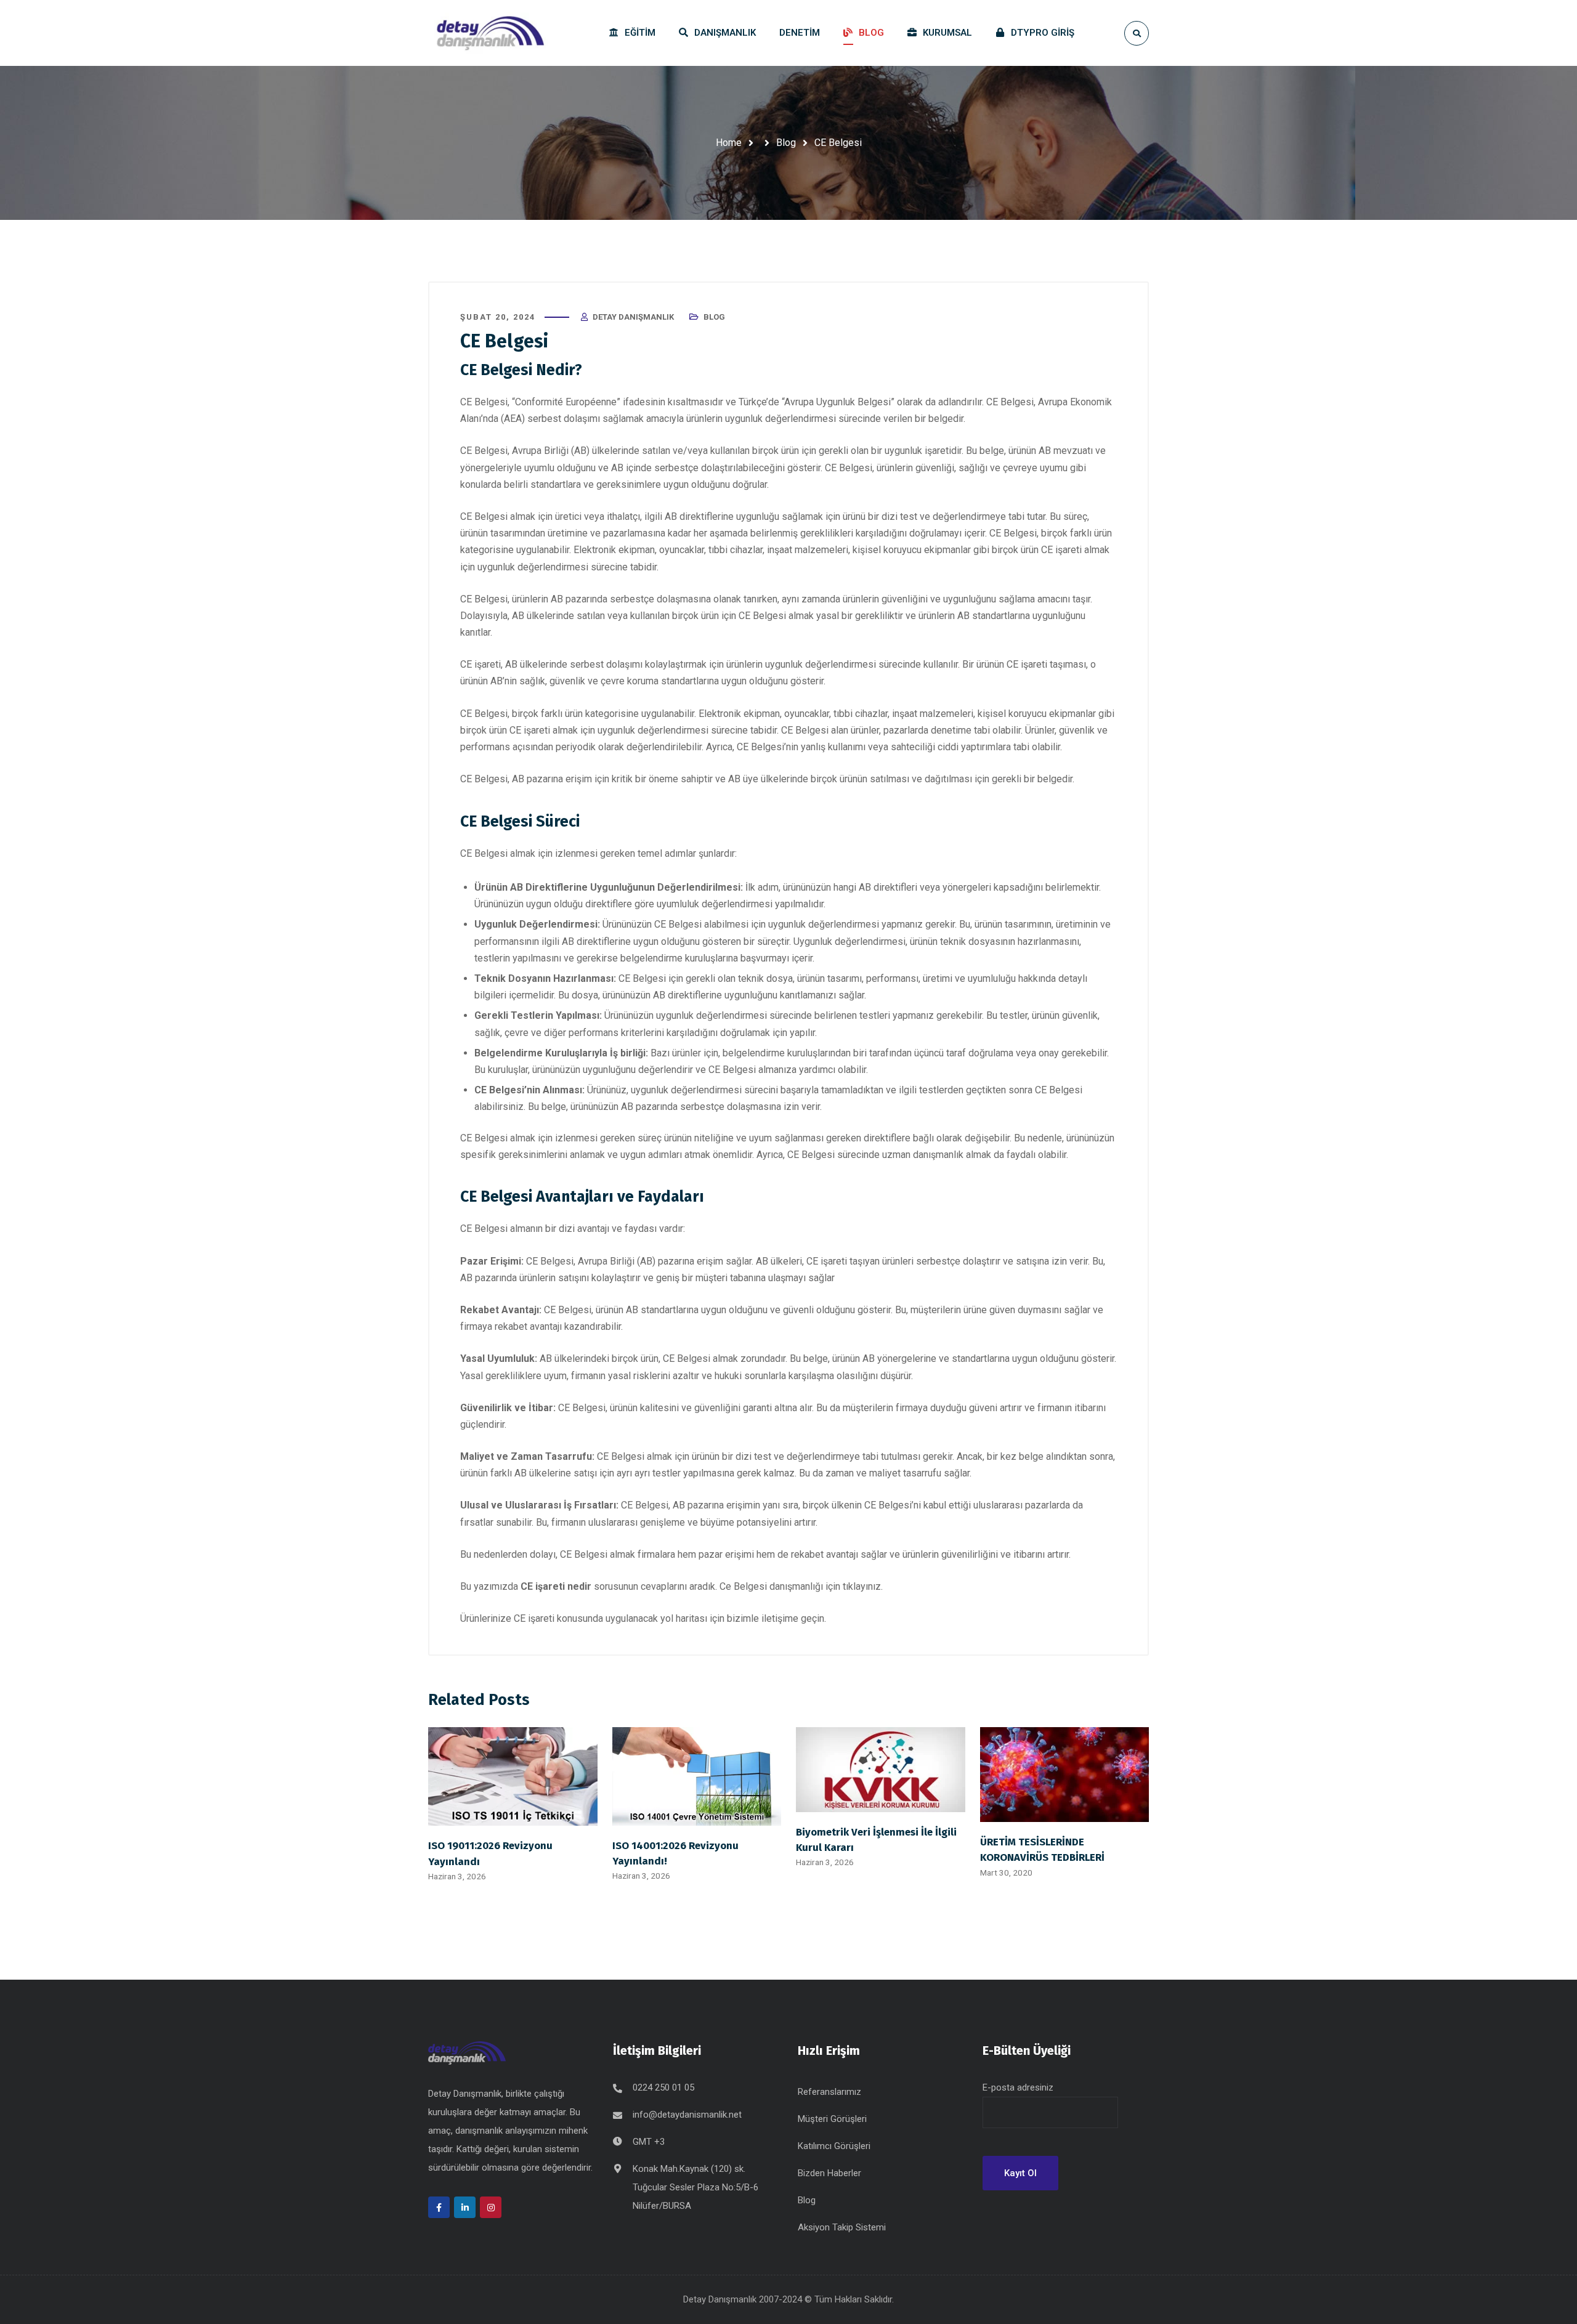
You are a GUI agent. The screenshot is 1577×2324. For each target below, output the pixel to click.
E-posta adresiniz (1018, 2087)
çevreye (1020, 468)
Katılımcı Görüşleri (834, 2146)
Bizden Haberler (829, 2173)
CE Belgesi (484, 402)
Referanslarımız (829, 2092)
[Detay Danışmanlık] (490, 33)
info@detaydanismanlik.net (687, 2115)
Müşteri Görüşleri (832, 2119)
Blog (786, 143)
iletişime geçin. (795, 1618)
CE (831, 468)
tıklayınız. (863, 1586)
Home (729, 143)
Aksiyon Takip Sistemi (842, 2227)
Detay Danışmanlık (633, 317)
